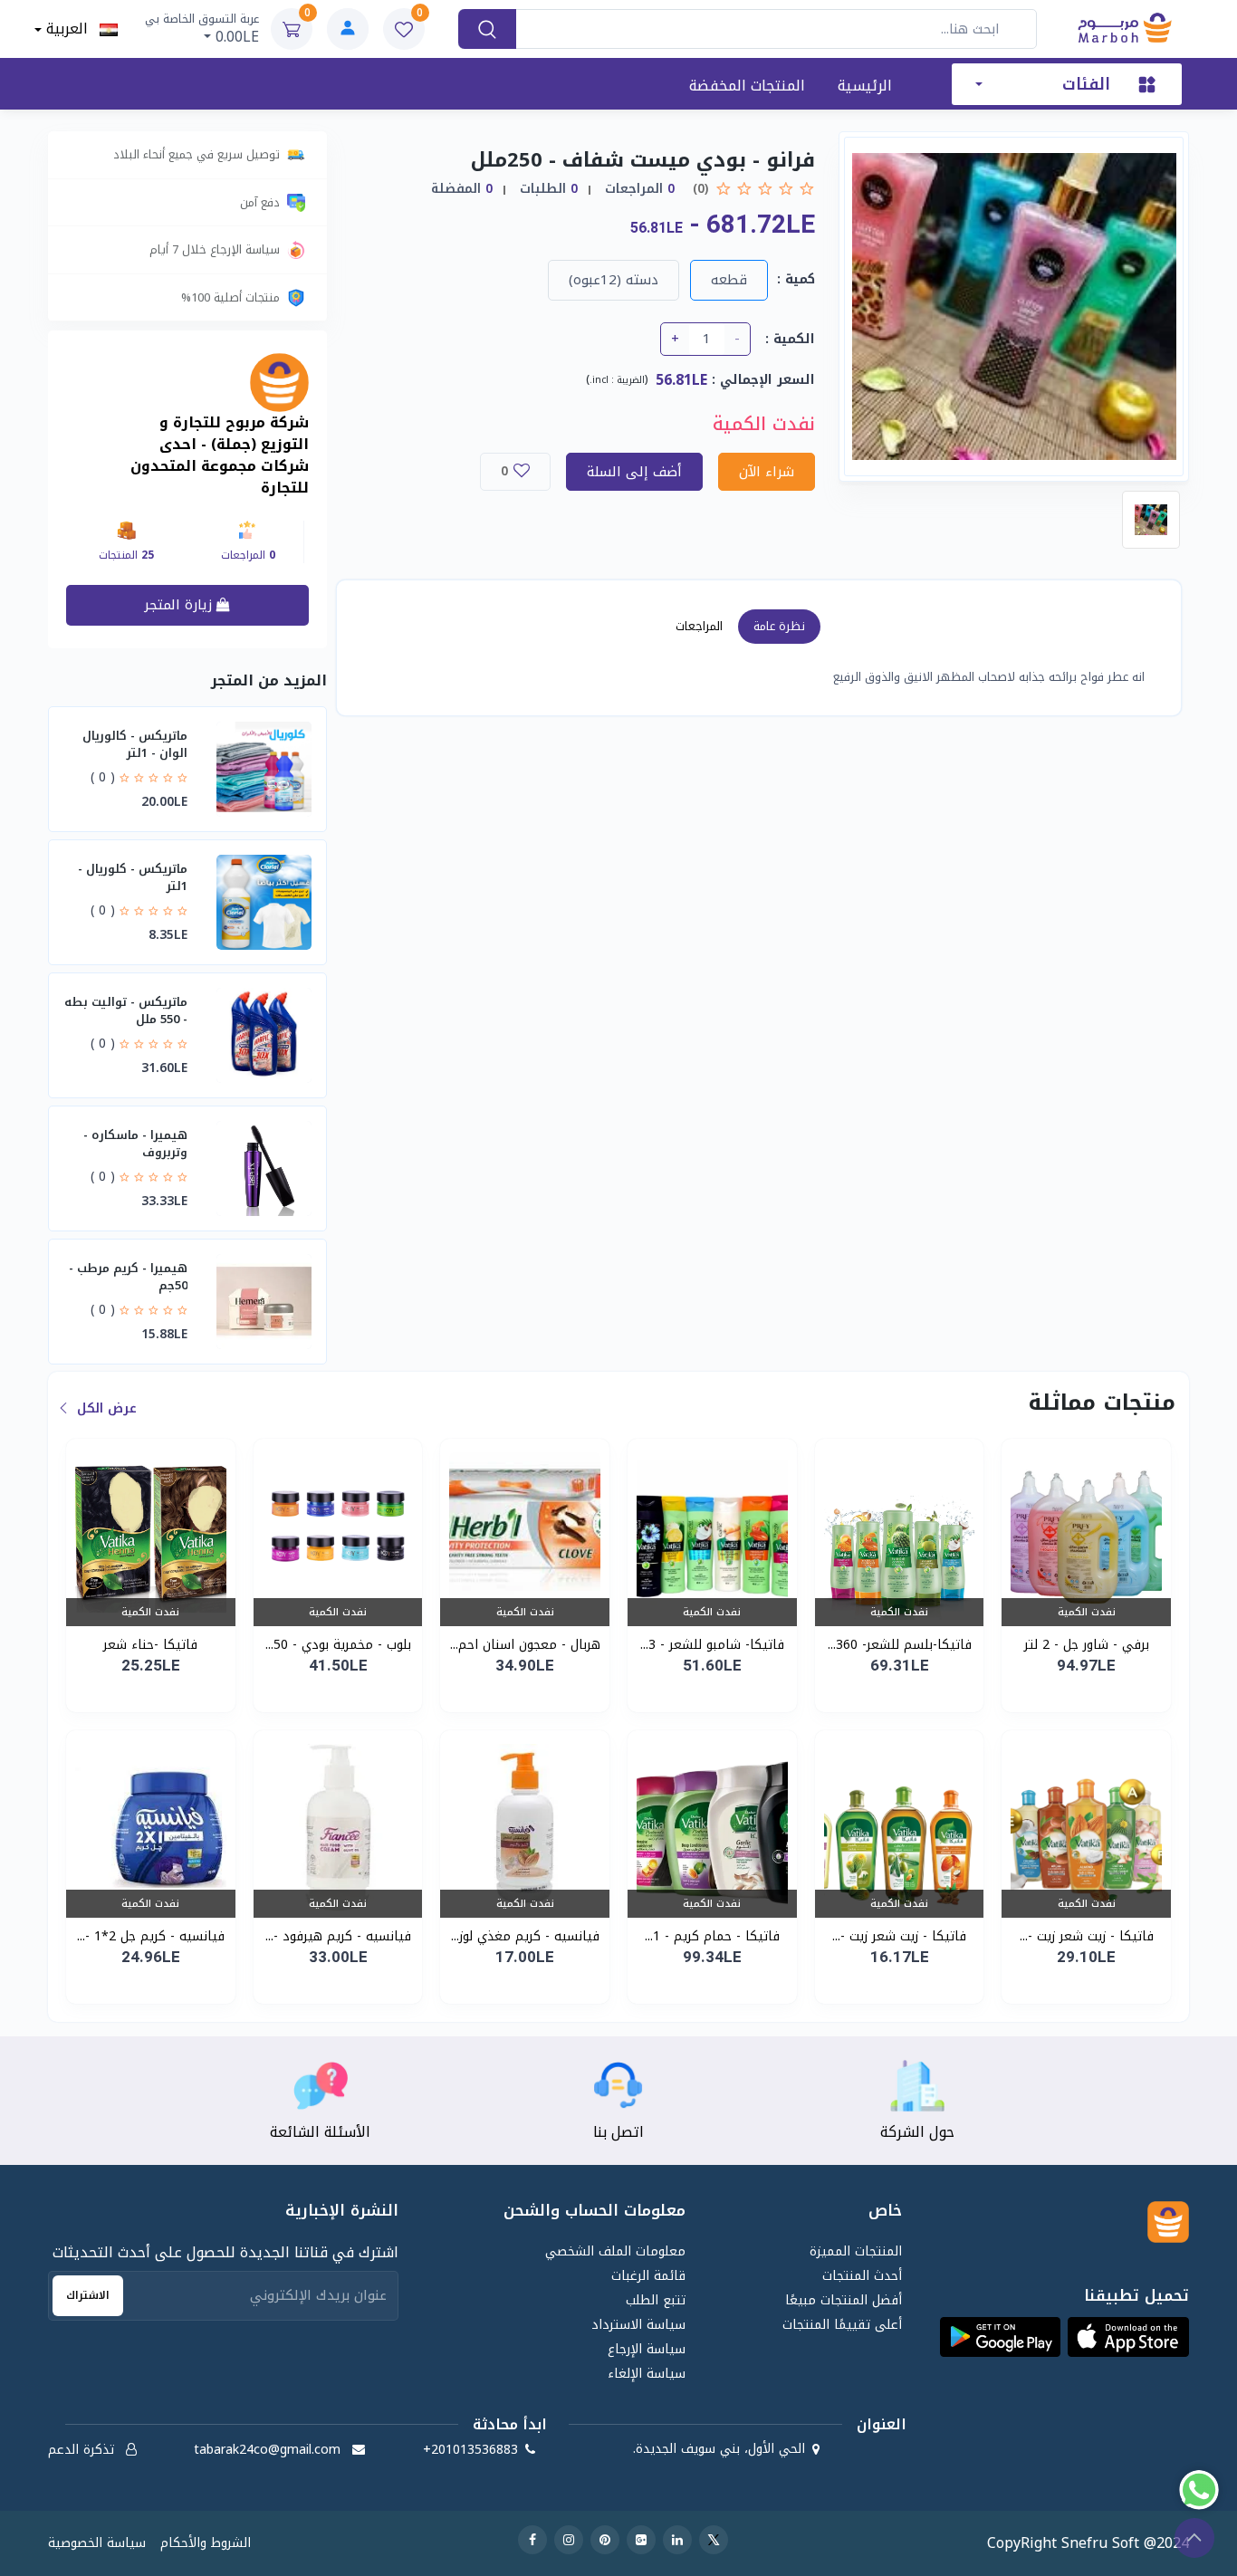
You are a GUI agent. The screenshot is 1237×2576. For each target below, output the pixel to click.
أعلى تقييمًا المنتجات (842, 2325)
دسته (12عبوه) (614, 280)
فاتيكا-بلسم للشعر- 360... (900, 1645)
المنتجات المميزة (855, 2251)
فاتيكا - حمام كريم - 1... (712, 1936)
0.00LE (202, 29)
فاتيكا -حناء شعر (150, 1645)
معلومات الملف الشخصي (615, 2251)
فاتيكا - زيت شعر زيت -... (1087, 1936)
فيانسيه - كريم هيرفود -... (338, 1936)
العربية (70, 29)
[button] (1128, 2337)
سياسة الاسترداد (638, 2325)
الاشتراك (88, 2295)
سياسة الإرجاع (647, 2349)
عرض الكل (105, 1408)
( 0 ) (103, 777)
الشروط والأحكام (206, 2543)
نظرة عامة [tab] (779, 626)
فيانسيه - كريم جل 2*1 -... (151, 1936)
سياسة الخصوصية (97, 2543)
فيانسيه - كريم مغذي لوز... (525, 1936)
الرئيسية (865, 86)
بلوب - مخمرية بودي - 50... (338, 1645)
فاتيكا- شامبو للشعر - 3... (712, 1645)
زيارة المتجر (180, 605)
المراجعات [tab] (699, 626)
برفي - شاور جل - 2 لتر (1087, 1645)
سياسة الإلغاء (647, 2374)
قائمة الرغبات (648, 2276)
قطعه (729, 280)
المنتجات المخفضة (747, 86)
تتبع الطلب (656, 2300)
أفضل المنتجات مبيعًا (843, 2300)
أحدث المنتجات (862, 2276)
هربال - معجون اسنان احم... (525, 1645)
